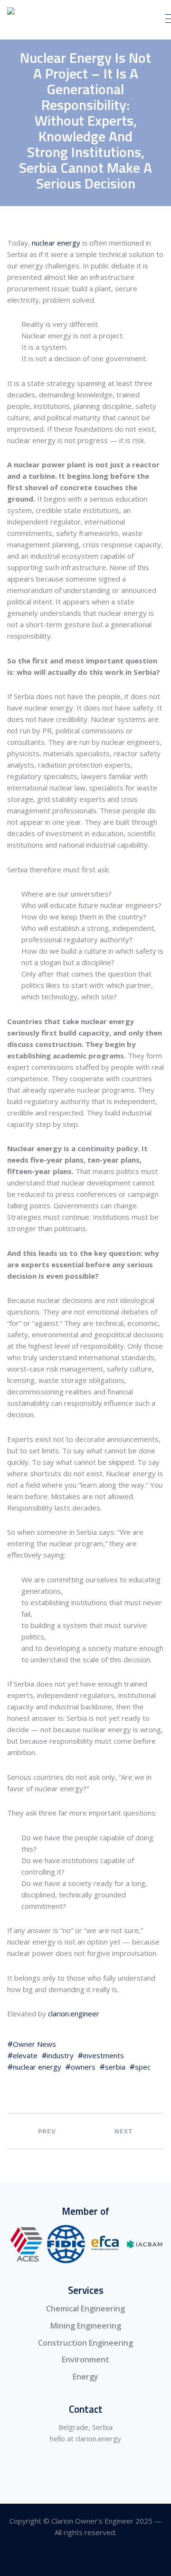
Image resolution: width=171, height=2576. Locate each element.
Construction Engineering (85, 2343)
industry (60, 2055)
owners (83, 2067)
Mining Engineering (86, 2326)
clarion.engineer (74, 2013)
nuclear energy (56, 243)
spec (143, 2067)
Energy (85, 2377)
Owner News (34, 2044)
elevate (25, 2055)
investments (104, 2055)
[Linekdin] (86, 2559)
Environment (85, 2359)
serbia (115, 2067)
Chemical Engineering (85, 2309)
